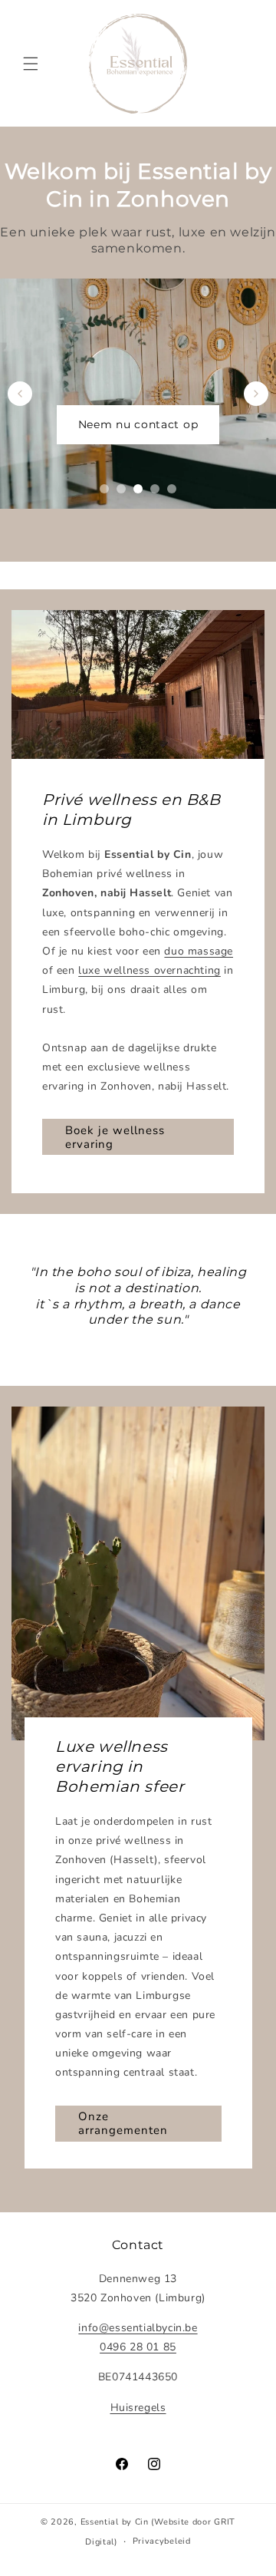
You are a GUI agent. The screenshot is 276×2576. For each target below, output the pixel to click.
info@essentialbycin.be (138, 2328)
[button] (31, 64)
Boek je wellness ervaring (115, 1137)
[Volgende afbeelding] (256, 394)
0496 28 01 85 (138, 2347)
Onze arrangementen (123, 2123)
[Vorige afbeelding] (20, 394)
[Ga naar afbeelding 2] (121, 489)
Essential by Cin (115, 2522)
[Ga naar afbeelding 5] (172, 489)
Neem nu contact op (138, 424)
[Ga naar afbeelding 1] (104, 489)
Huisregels (138, 2408)
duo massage (199, 951)
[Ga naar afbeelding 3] (138, 489)
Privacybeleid (162, 2541)
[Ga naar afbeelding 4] (155, 489)
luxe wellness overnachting (149, 970)
